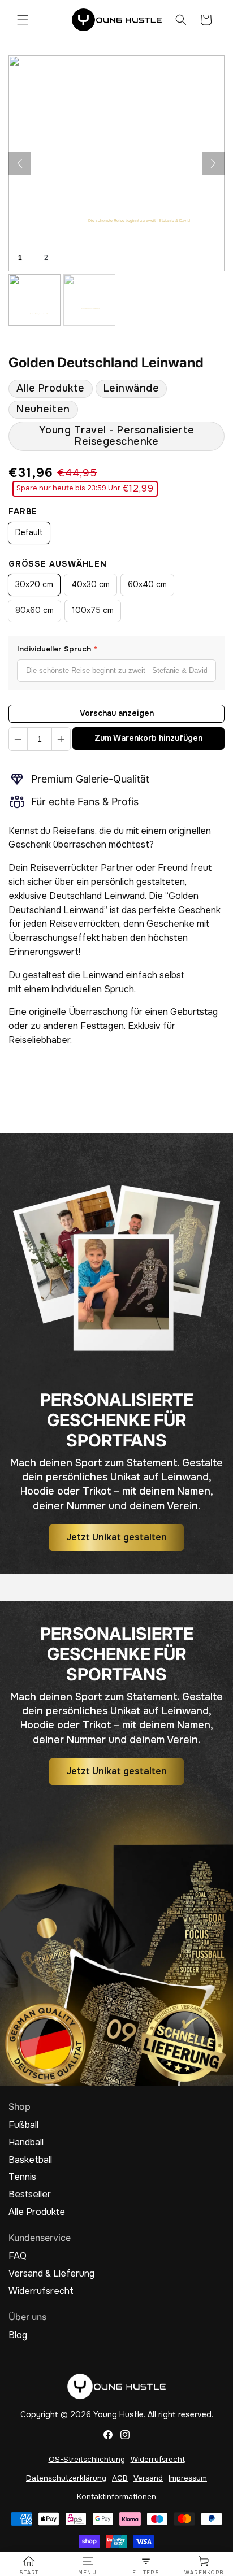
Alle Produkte (51, 388)
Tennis (22, 2177)
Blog (18, 2335)
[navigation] (29, 2566)
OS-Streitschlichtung (87, 2459)
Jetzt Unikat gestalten (116, 1538)
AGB (120, 2478)
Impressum (188, 2478)
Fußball (23, 2125)
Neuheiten (43, 409)
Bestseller (30, 2195)
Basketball (30, 2160)
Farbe (23, 511)
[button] (23, 20)
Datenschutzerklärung (66, 2478)
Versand (148, 2478)
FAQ (18, 2256)
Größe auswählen (58, 564)
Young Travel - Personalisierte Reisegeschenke (117, 435)
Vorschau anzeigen (117, 713)
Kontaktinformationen (116, 2497)
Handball (26, 2143)
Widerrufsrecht (41, 2291)
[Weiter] (213, 163)
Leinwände (131, 388)
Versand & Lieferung (51, 2274)
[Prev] (20, 163)
